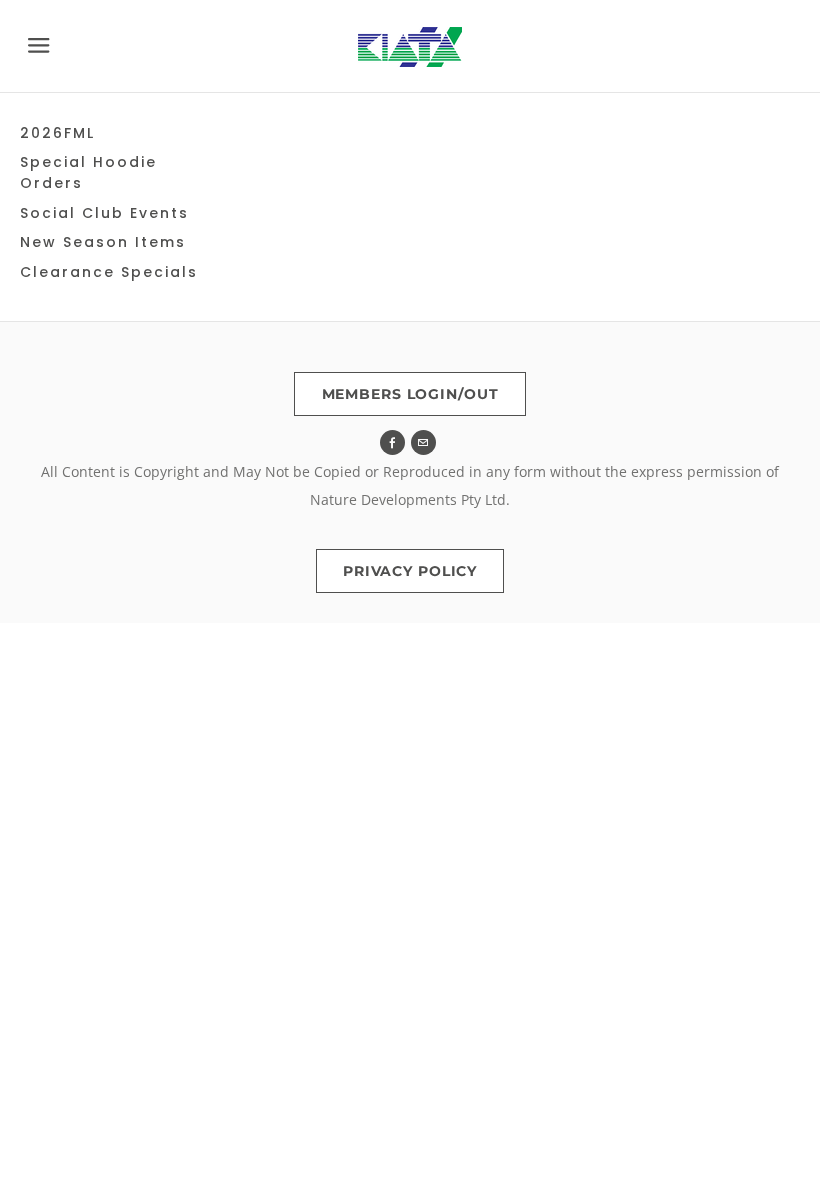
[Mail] (423, 442)
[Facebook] (392, 442)
